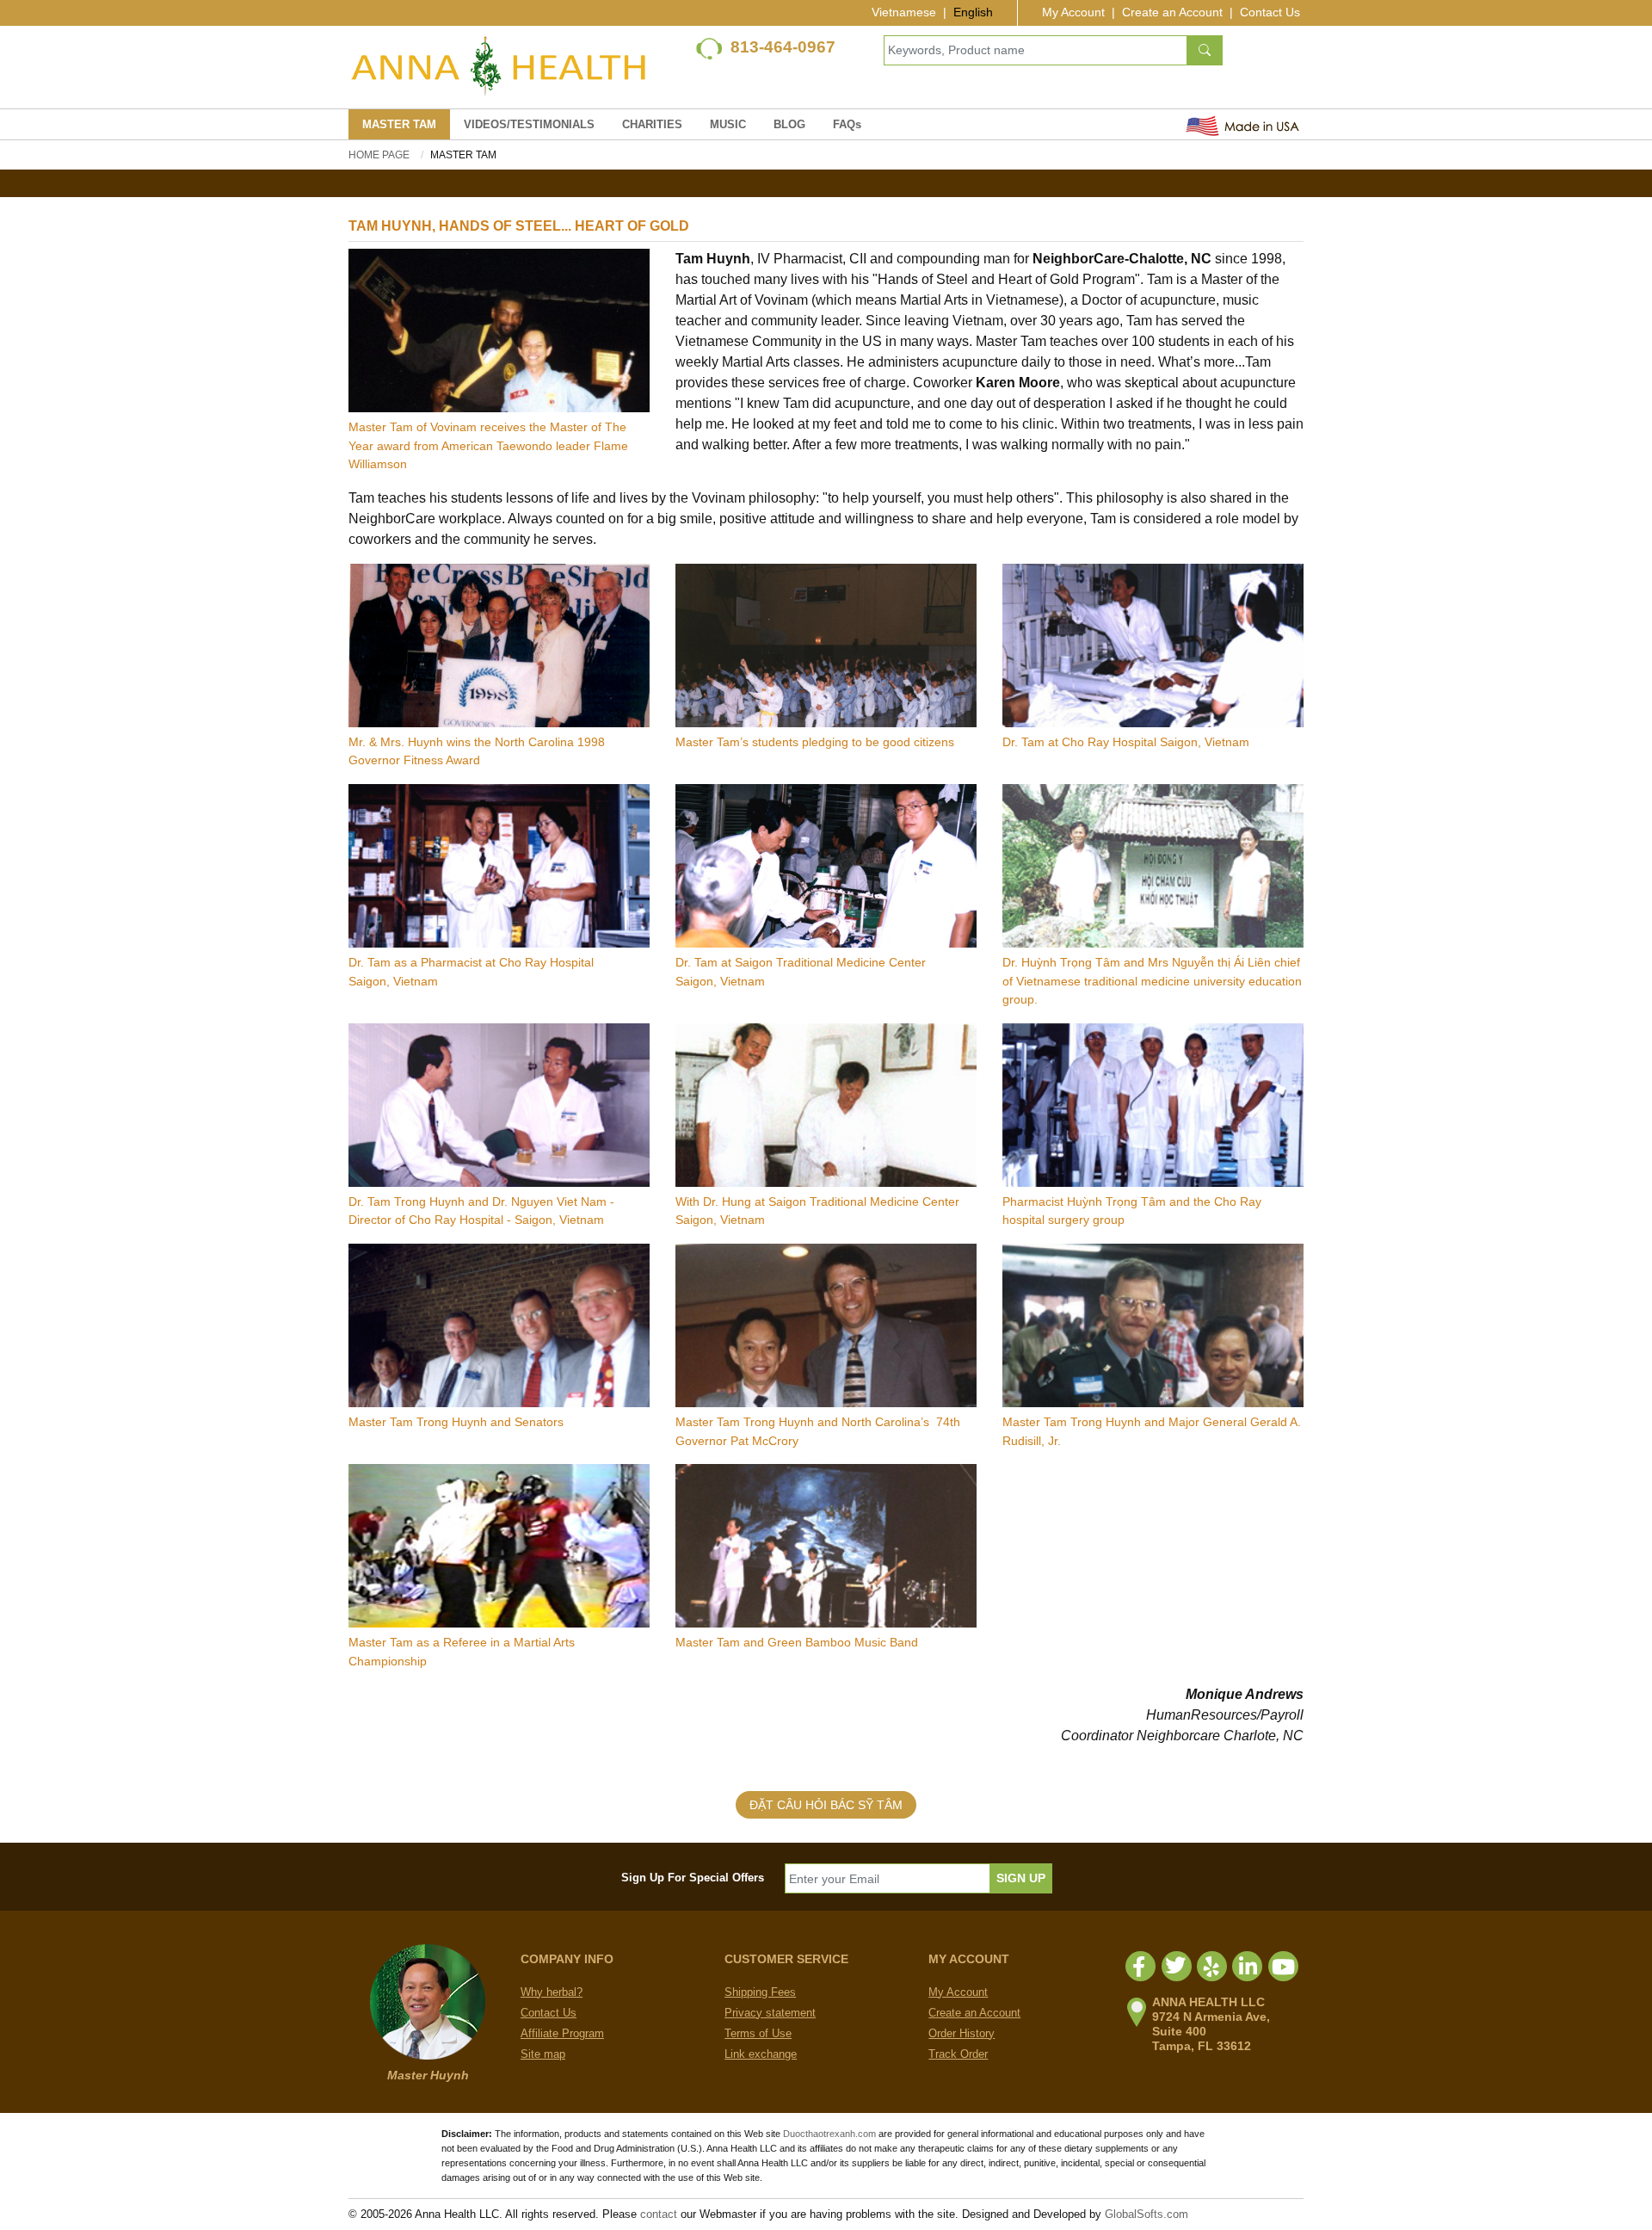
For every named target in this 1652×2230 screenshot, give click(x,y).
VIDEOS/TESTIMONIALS (529, 124)
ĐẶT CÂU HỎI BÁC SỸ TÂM (826, 1805)
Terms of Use (758, 2033)
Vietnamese (904, 12)
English (973, 12)
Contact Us (1270, 12)
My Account (1073, 12)
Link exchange (761, 2054)
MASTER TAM (399, 124)
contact (659, 2214)
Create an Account (1172, 12)
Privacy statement (770, 2013)
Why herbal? (552, 1992)
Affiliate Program (562, 2033)
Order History (962, 2033)
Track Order (958, 2054)
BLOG (789, 124)
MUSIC (728, 124)
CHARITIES (652, 124)
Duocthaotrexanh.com (829, 2134)
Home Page (379, 155)
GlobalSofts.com (1147, 2214)
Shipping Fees (760, 1992)
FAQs (847, 124)
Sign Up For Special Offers (693, 1878)
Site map (543, 2054)
